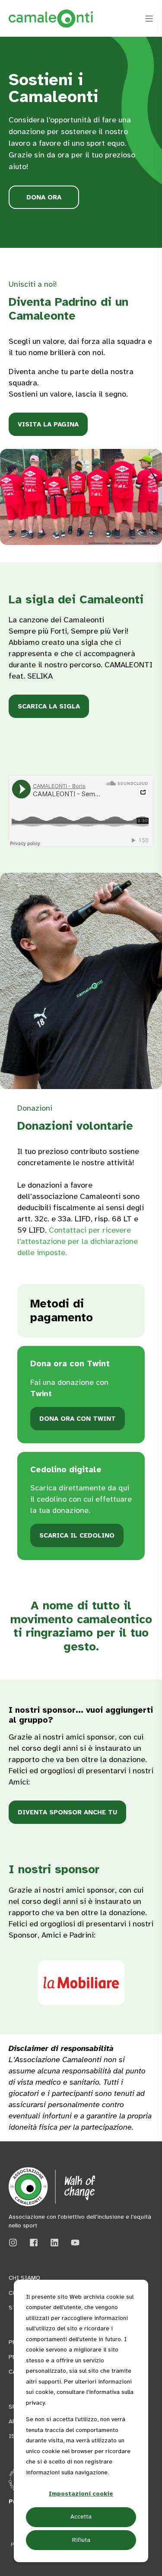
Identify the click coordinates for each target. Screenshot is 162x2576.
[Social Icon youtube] (72, 2243)
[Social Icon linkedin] (54, 2243)
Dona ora (44, 197)
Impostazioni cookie (81, 2494)
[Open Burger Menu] (149, 19)
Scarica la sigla (49, 706)
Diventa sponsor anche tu (67, 1812)
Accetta (81, 2517)
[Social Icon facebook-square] (34, 2243)
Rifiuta (81, 2540)
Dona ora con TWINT (78, 1419)
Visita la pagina (48, 424)
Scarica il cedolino (77, 1535)
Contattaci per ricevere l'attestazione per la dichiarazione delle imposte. (78, 1241)
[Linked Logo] (81, 1983)
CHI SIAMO (24, 2278)
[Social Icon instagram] (16, 2243)
